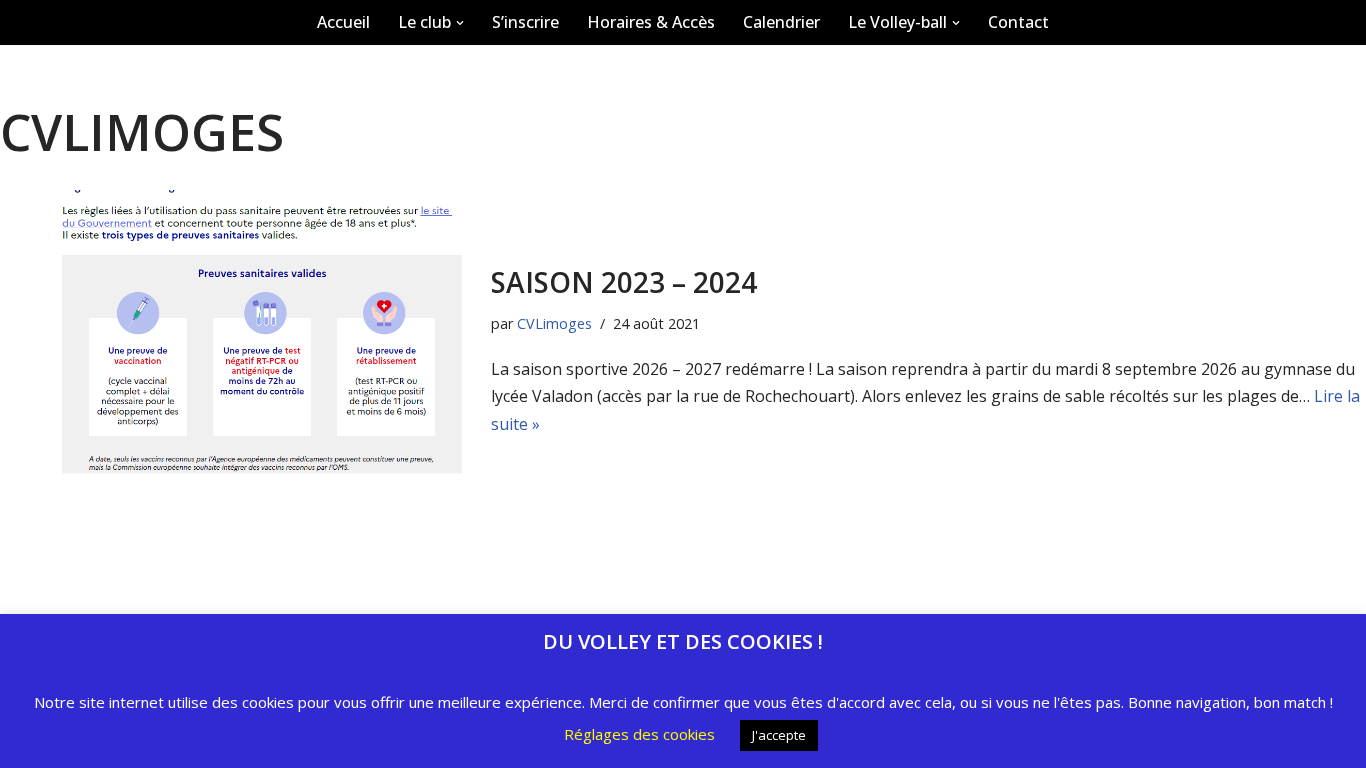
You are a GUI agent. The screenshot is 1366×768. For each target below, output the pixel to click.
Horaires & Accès (651, 22)
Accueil (343, 22)
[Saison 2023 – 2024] (235, 350)
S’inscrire (525, 22)
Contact (1018, 22)
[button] (460, 23)
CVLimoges (554, 323)
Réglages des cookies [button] (639, 734)
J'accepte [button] (779, 735)
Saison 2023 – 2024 (624, 282)
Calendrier (781, 22)
